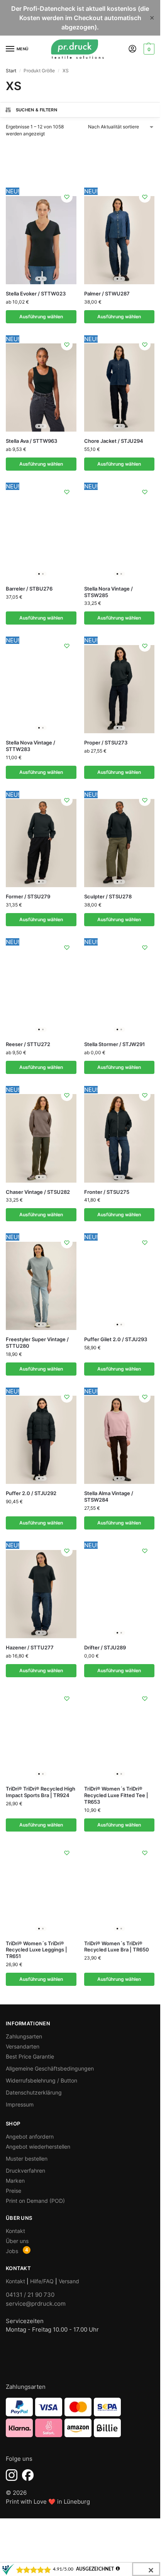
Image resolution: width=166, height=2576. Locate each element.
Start (11, 71)
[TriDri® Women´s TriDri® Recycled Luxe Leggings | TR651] (41, 1889)
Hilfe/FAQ (42, 2281)
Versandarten (23, 2046)
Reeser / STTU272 (28, 1044)
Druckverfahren (25, 2171)
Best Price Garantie (30, 2056)
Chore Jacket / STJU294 (114, 441)
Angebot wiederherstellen (38, 2147)
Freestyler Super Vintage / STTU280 (37, 1343)
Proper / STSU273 (106, 743)
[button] (148, 49)
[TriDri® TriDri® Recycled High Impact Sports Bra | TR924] (41, 1734)
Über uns (17, 2241)
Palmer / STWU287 (107, 294)
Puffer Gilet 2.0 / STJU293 (116, 1339)
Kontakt (15, 2231)
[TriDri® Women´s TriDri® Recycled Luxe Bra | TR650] (119, 1889)
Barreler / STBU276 (29, 589)
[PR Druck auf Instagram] (12, 2475)
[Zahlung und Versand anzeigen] (80, 2417)
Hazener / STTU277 (30, 1647)
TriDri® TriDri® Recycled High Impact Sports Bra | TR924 (41, 1792)
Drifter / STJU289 (105, 1647)
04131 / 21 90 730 (30, 2295)
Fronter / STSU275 (107, 1192)
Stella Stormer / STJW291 (114, 1044)
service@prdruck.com (36, 2304)
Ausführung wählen (41, 317)
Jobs (12, 2251)
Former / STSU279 (28, 896)
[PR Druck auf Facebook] (28, 2475)
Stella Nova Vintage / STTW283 (30, 746)
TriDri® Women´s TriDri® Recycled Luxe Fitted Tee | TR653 (116, 1795)
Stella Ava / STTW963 (31, 441)
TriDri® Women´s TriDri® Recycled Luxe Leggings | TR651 (36, 1950)
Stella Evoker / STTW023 (36, 294)
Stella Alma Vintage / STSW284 (109, 1496)
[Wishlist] (67, 197)
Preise (14, 2191)
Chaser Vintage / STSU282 (38, 1192)
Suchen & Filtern (36, 110)
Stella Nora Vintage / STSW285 (108, 592)
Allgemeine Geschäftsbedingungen (50, 2068)
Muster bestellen (27, 2159)
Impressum (20, 2104)
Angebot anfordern (30, 2136)
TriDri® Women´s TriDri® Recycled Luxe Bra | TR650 (117, 1947)
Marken (15, 2181)
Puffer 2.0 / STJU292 (31, 1493)
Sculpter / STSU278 (108, 896)
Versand (69, 2281)
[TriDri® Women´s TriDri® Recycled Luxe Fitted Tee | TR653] (119, 1734)
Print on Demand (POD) (35, 2201)
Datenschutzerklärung (34, 2092)
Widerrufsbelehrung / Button (41, 2080)
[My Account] (132, 49)
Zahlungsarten (24, 2036)
